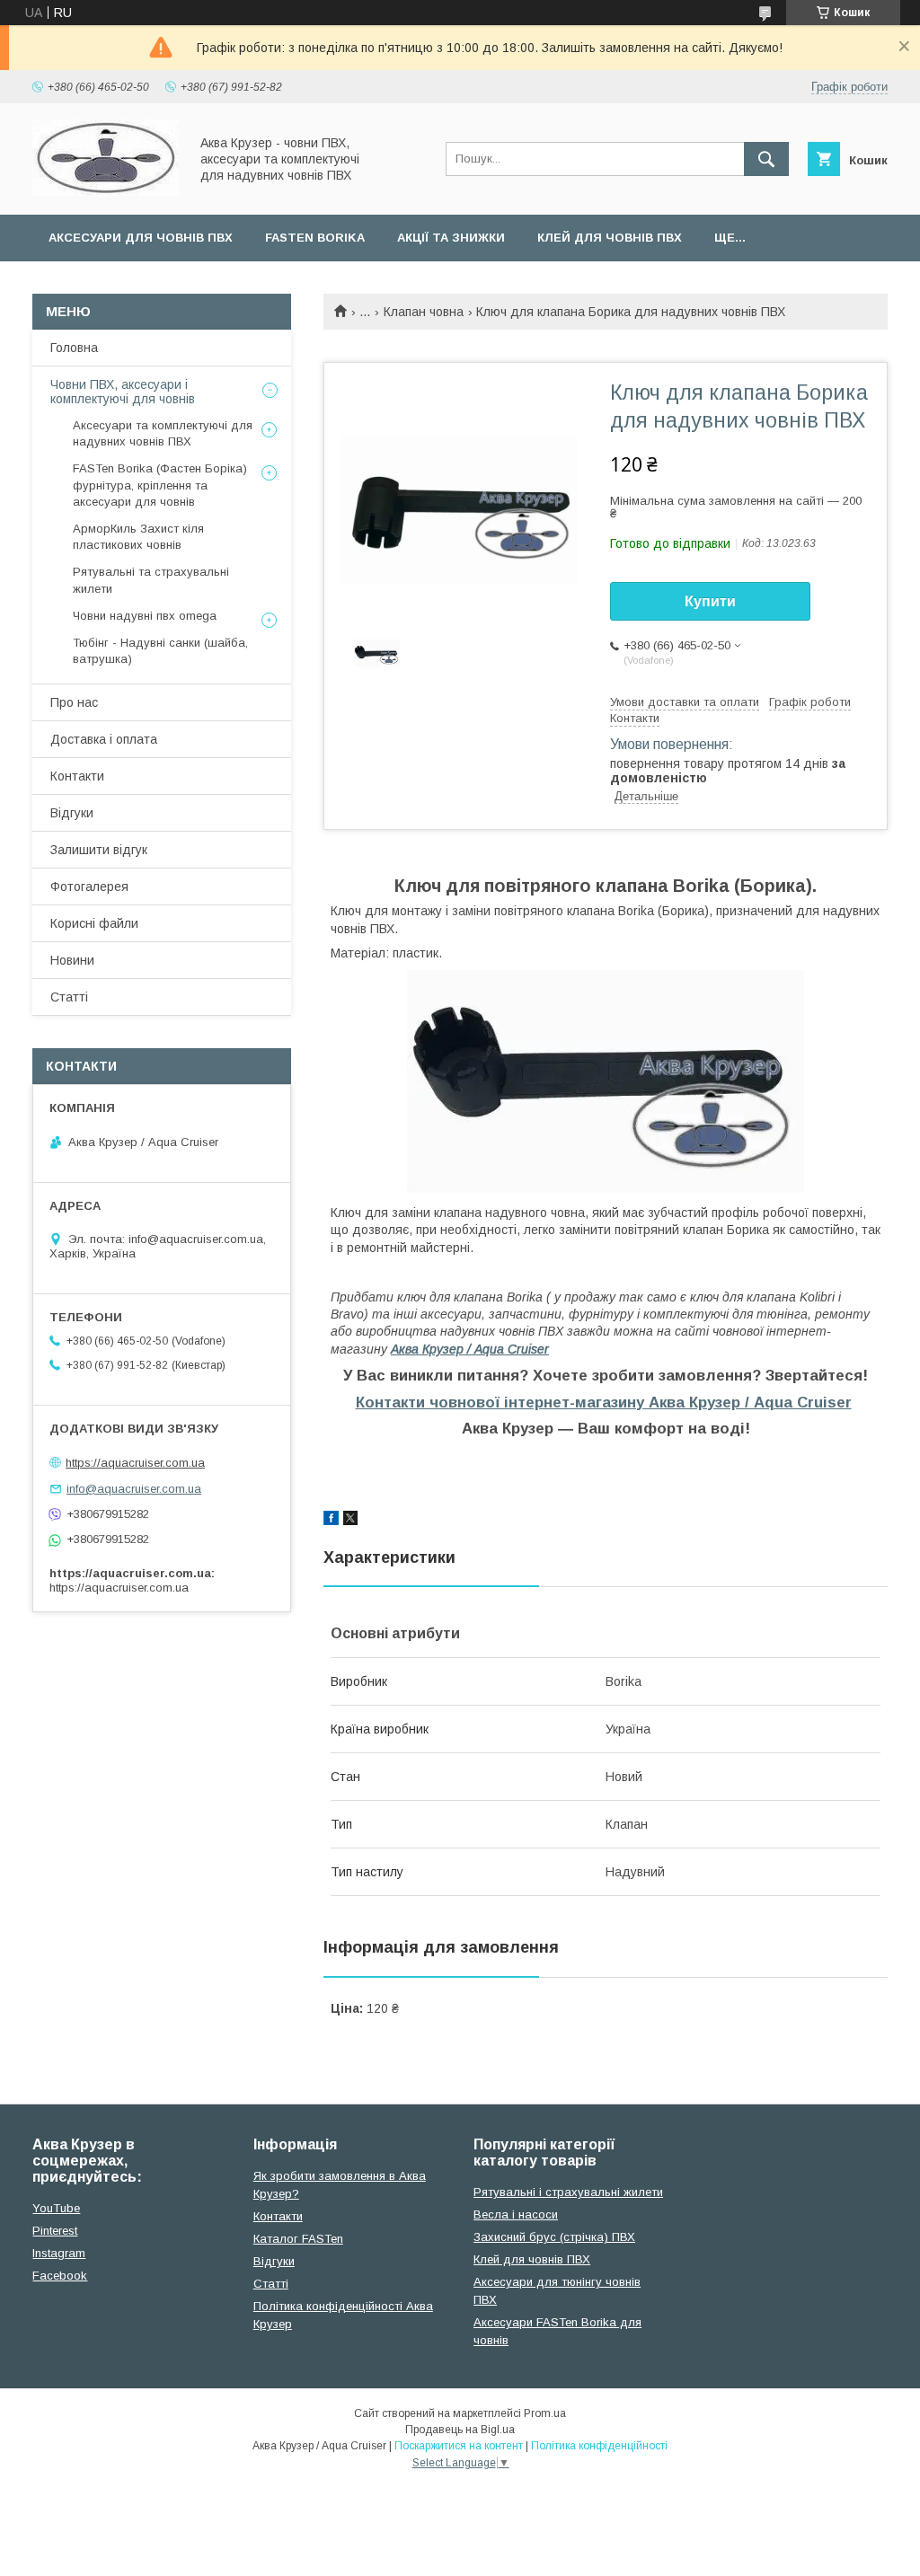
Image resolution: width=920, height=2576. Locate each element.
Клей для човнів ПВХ (610, 238)
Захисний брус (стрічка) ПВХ (554, 2237)
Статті (69, 997)
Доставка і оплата (104, 739)
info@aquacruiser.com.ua (134, 1489)
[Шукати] (766, 159)
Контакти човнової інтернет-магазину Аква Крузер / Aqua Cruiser (604, 1403)
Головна (74, 348)
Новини (72, 960)
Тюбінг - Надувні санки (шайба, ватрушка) (160, 651)
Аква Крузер (470, 1349)
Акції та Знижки (451, 238)
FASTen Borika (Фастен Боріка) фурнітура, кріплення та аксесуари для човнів (160, 485)
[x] (350, 1521)
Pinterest (55, 2231)
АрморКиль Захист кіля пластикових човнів (138, 537)
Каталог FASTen (298, 2239)
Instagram (59, 2253)
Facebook (60, 2276)
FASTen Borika (315, 238)
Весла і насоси (516, 2214)
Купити (710, 601)
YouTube (56, 2208)
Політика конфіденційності (599, 2446)
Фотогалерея (89, 887)
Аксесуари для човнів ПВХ (141, 238)
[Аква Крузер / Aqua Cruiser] (106, 191)
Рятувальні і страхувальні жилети (568, 2192)
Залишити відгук (99, 850)
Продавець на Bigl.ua (460, 2430)
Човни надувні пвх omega (145, 616)
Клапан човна (424, 312)
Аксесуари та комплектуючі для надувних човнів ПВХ (163, 433)
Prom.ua (545, 2413)
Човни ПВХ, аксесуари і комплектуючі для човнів (123, 392)
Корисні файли (94, 923)
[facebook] (331, 1521)
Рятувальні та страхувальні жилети (151, 580)
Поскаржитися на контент (459, 2446)
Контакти (77, 776)
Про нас (74, 702)
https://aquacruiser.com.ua (135, 1463)
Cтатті (271, 2284)
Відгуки (72, 813)
